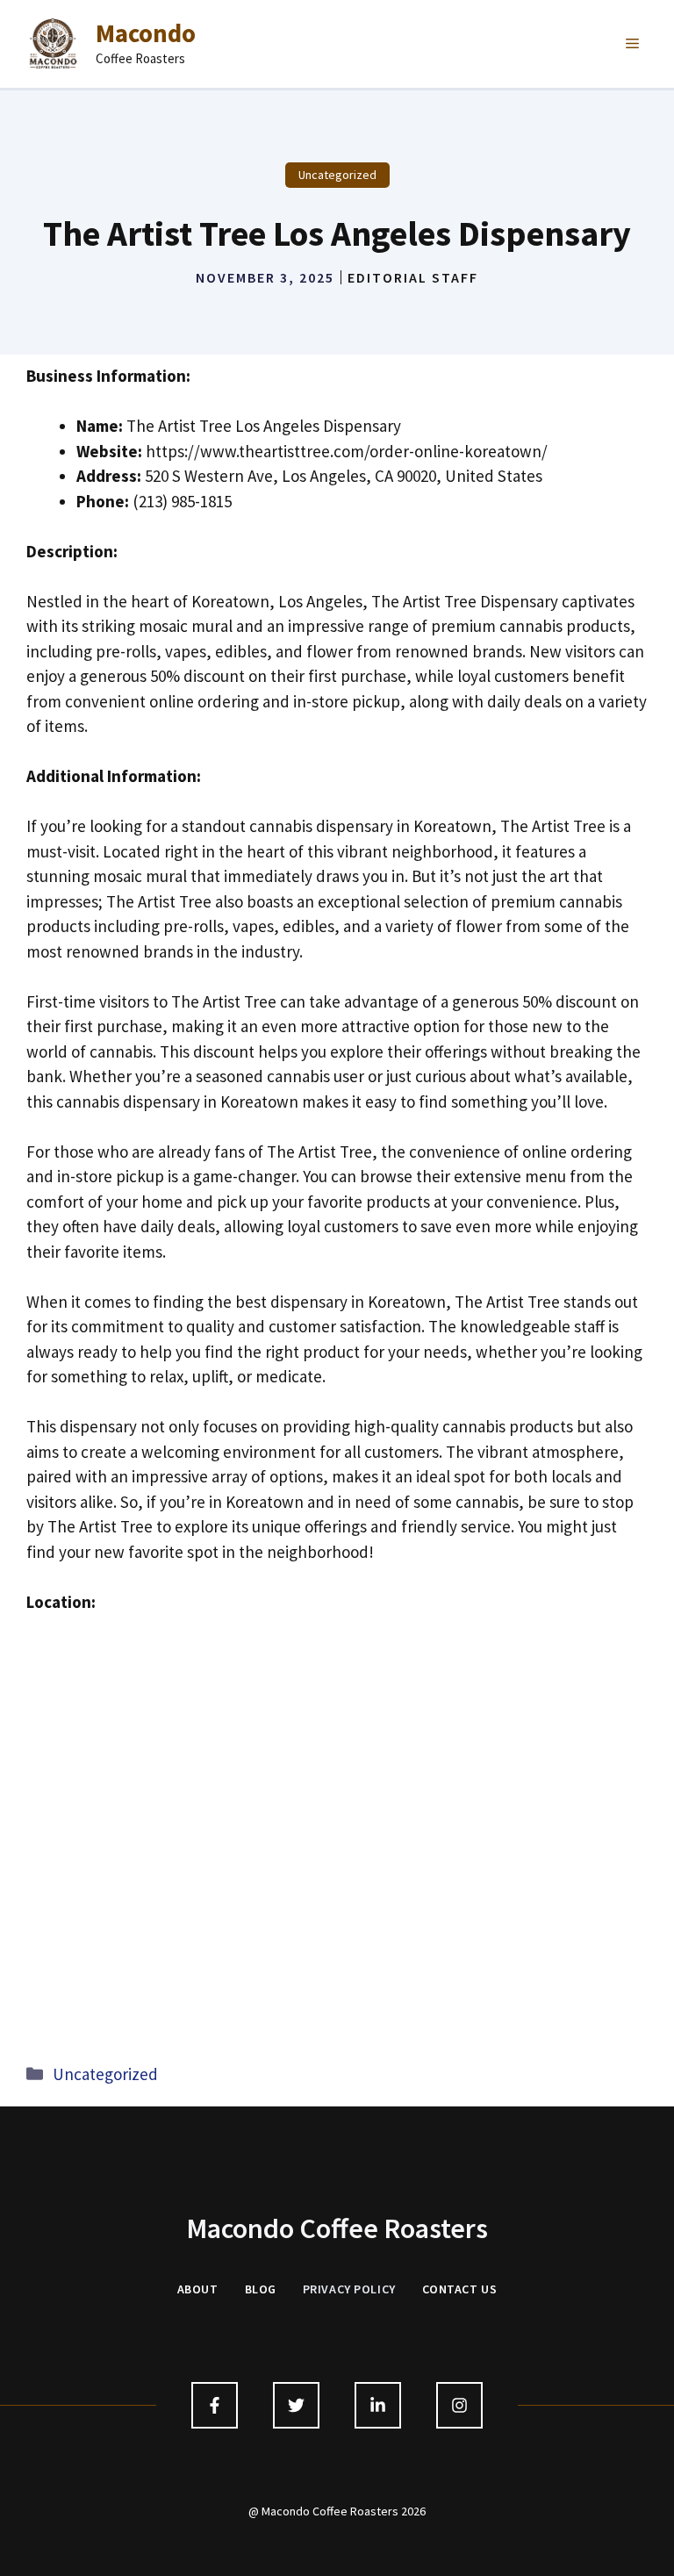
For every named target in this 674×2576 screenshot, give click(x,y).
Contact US (460, 2289)
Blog (261, 2289)
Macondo (146, 33)
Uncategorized (337, 175)
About (198, 2289)
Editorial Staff (413, 277)
